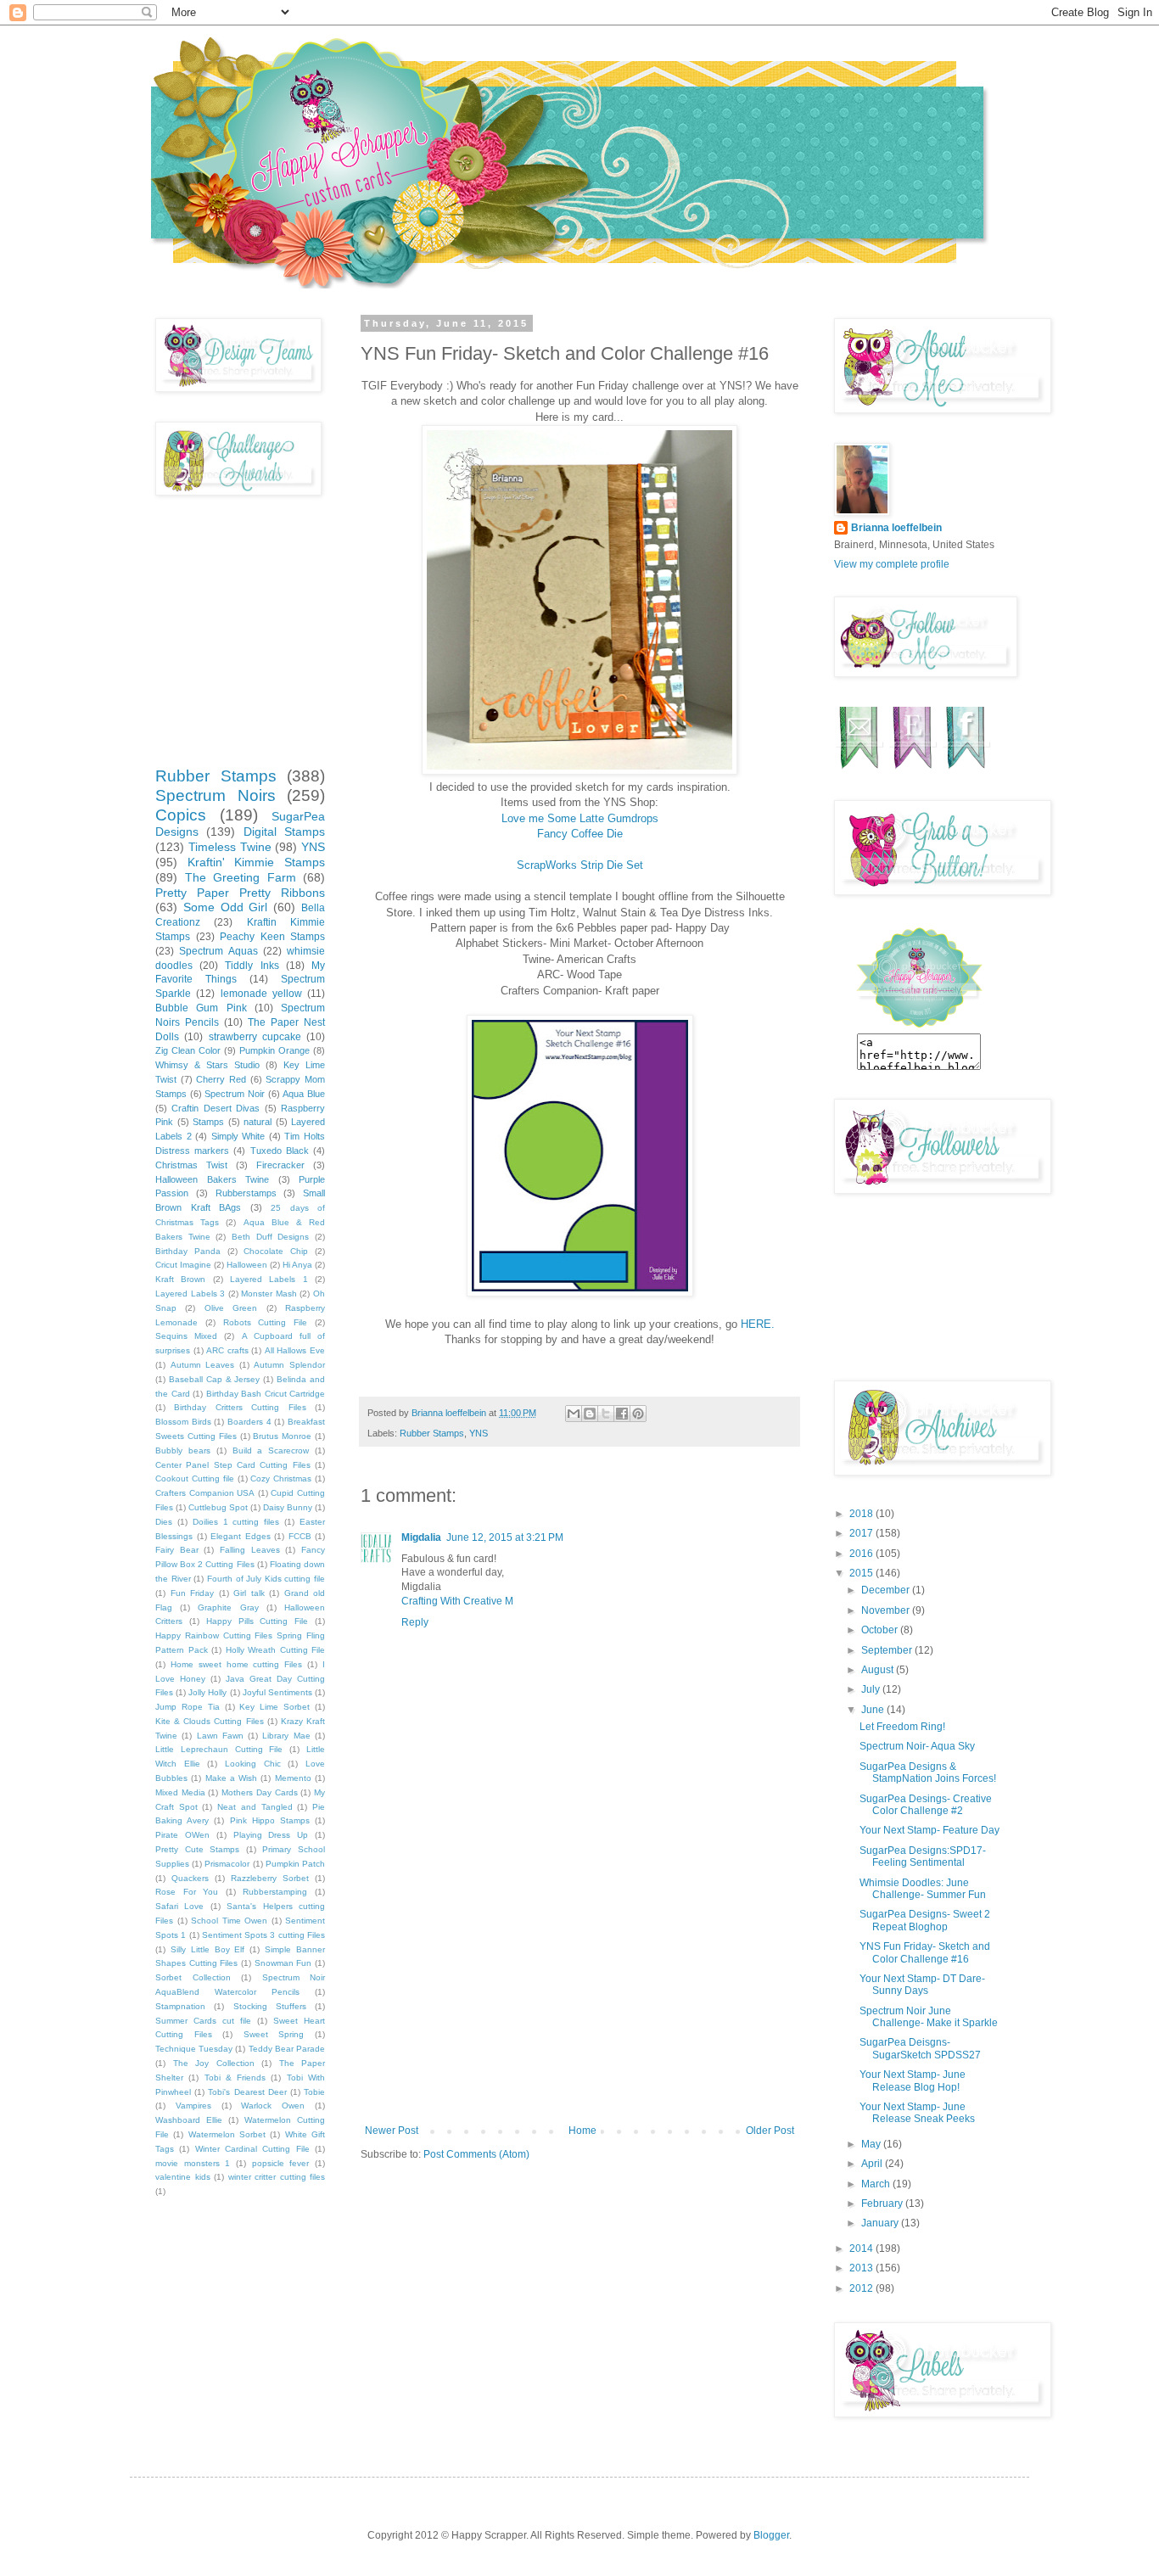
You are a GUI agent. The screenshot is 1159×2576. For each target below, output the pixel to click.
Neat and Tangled (255, 1807)
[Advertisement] (579, 1997)
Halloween (247, 1265)
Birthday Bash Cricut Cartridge (266, 1394)
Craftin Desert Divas (216, 1108)
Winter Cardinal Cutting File (252, 2149)
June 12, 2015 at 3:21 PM (505, 1537)
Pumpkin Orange (274, 1050)
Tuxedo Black (280, 1151)
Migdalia (421, 1537)
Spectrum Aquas (218, 951)
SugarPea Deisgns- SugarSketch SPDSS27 (920, 2048)
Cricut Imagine (183, 1265)
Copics (181, 815)
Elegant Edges (241, 1536)
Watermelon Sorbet (227, 2134)
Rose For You (187, 1892)
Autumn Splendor (289, 1365)
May (872, 2144)
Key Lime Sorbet (274, 1707)
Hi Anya (297, 1265)
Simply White (238, 1136)
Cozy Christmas (281, 1478)
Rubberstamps (246, 1193)
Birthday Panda (188, 1251)
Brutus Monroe (282, 1436)
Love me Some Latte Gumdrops (580, 818)
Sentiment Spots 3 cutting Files (263, 1935)
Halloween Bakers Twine (212, 1179)
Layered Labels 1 (269, 1279)
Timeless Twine (230, 847)
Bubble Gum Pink (201, 1008)
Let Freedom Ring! (902, 1727)
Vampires (193, 2106)
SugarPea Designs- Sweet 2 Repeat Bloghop (925, 1920)
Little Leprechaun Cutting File (219, 1749)
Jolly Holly (207, 1692)
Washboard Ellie (189, 2120)
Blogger (771, 2535)
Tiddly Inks (252, 966)
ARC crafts (227, 1350)
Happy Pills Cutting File (258, 1621)
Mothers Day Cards (259, 1792)
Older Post (770, 2131)
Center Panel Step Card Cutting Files (233, 1465)
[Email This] (574, 1414)
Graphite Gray (228, 1607)
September (888, 1650)
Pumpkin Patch (295, 1864)
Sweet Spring (274, 2034)
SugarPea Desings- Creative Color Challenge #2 (926, 1805)
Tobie (314, 2092)
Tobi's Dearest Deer (247, 2092)
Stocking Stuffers (270, 2006)
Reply (415, 1622)
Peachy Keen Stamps (272, 937)
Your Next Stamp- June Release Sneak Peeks (917, 2113)
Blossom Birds (183, 1422)
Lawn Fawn (220, 1736)
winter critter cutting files (277, 2177)
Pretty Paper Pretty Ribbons (240, 893)
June (874, 1710)
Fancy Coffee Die (580, 834)
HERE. (758, 1324)
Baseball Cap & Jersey (215, 1379)
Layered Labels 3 (190, 1294)
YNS (479, 1433)
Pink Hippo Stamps (270, 1820)
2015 (862, 1573)
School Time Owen (229, 1921)
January (881, 2223)
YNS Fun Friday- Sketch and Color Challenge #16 (925, 1952)
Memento (293, 1778)
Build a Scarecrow (271, 1450)
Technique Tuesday (194, 2049)
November (887, 1610)
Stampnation (180, 2006)
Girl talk (249, 1593)
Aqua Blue (304, 1094)
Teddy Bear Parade (287, 2049)
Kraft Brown (180, 1279)
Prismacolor (227, 1864)
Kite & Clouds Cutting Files (210, 1721)
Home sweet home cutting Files (236, 1664)
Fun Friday (193, 1593)
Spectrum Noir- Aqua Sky (917, 1746)
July (872, 1689)
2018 (862, 1514)
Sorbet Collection (193, 1977)
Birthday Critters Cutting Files (240, 1407)
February (883, 2204)
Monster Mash (269, 1294)
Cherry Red (221, 1079)
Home (582, 2131)
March (877, 2184)
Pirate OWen (182, 1835)
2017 (862, 1533)
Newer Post (392, 2131)
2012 (862, 2288)
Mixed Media (180, 1792)
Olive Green (231, 1308)
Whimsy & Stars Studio (207, 1065)
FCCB (300, 1536)
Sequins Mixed (186, 1336)
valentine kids (183, 2177)
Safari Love (179, 1906)
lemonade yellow (261, 994)
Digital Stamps (284, 832)
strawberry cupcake (255, 1037)
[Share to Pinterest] (638, 1414)
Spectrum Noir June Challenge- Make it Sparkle (929, 2017)
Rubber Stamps (432, 1433)
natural (258, 1122)
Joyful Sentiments (277, 1692)
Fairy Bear (177, 1550)
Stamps (208, 1122)
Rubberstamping (275, 1892)
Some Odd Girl (226, 907)
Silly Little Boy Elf (208, 1949)
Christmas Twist (191, 1165)
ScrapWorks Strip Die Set (580, 865)
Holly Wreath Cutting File (276, 1650)
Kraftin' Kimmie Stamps (256, 862)
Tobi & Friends (235, 2078)
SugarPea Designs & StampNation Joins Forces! (928, 1772)
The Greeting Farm (241, 877)
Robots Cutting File (266, 1322)
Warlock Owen (273, 2106)
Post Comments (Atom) (476, 2154)
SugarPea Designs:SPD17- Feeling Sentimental (923, 1856)
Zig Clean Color (188, 1050)
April (873, 2164)
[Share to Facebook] (622, 1414)
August (879, 1670)
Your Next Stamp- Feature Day (929, 1830)
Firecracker (280, 1165)
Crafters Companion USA (205, 1493)
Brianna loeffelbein (896, 528)
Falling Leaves (250, 1550)
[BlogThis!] (590, 1414)
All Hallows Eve (295, 1350)
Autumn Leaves (203, 1365)
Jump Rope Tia (188, 1707)
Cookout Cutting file (195, 1478)
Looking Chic (253, 1764)
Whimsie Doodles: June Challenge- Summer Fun (923, 1889)
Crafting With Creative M (457, 1601)
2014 (862, 2248)
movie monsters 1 (193, 2163)
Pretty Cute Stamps (197, 1849)
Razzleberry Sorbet (270, 1878)
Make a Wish (232, 1778)
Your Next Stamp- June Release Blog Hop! (913, 2080)
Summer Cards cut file (203, 2021)
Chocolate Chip (276, 1251)
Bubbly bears (183, 1450)
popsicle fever (281, 2163)
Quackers (190, 1878)
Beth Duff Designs (270, 1237)
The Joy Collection (214, 2063)
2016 (862, 1554)
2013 (862, 2268)
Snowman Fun (283, 1963)
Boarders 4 (249, 1422)
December (887, 1590)
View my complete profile (892, 564)
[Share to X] (606, 1414)
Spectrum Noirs (216, 795)
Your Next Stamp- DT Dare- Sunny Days (922, 1985)
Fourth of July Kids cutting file (266, 1579)
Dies (164, 1522)
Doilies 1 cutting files (236, 1522)
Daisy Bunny (288, 1507)
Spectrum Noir (235, 1094)
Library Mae (286, 1736)
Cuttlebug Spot (218, 1507)
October (881, 1630)
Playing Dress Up (271, 1835)
